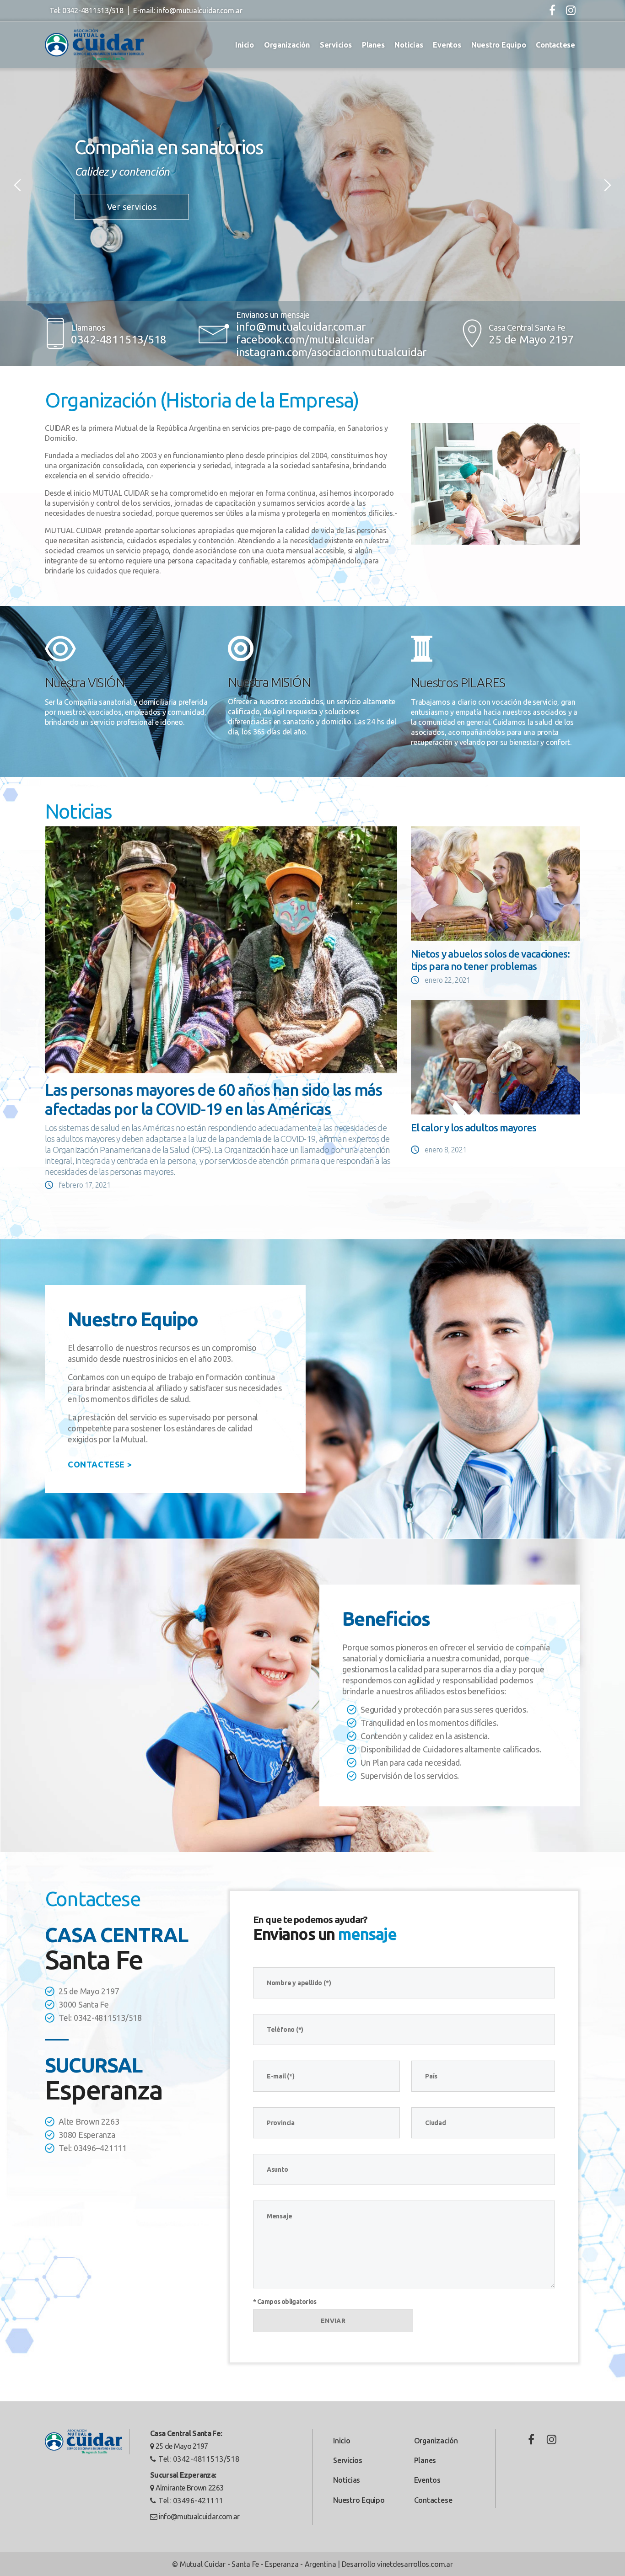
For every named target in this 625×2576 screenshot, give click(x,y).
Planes (373, 45)
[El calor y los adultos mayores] (496, 1057)
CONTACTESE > (100, 1464)
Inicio (245, 45)
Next (608, 185)
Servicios (336, 45)
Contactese (555, 45)
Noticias (409, 45)
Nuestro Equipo (499, 45)
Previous (17, 185)
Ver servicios (132, 207)
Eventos (447, 45)
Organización (287, 45)
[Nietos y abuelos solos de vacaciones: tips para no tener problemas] (496, 884)
